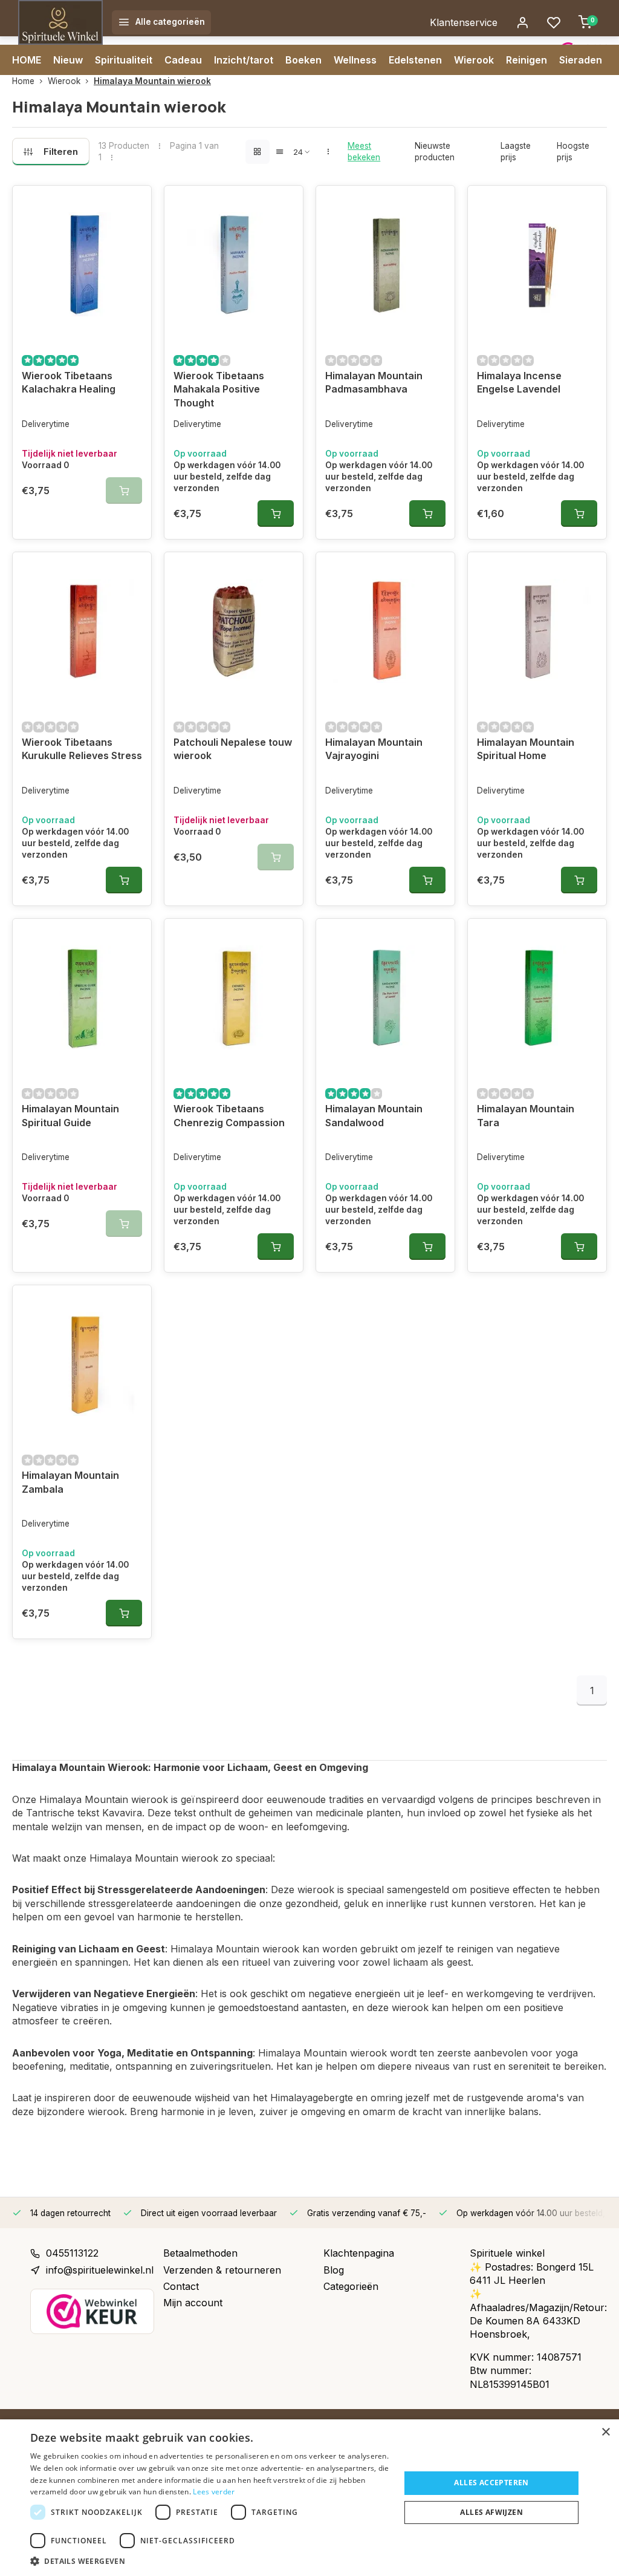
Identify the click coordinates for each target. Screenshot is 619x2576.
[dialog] (309, 2498)
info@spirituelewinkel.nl (100, 2270)
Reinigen (527, 60)
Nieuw (68, 60)
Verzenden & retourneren (222, 2270)
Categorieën (351, 2286)
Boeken (303, 60)
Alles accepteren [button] (491, 2483)
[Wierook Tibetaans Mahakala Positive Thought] (234, 264)
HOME (27, 60)
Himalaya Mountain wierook (152, 81)
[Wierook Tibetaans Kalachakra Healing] (82, 264)
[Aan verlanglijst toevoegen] (133, 204)
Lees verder (214, 2492)
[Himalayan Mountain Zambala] (82, 1364)
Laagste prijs (516, 152)
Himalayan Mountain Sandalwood (374, 1115)
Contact (181, 2286)
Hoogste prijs (573, 152)
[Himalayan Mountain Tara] (537, 997)
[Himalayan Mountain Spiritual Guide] (82, 997)
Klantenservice (464, 22)
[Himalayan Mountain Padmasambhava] (385, 264)
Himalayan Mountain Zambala (70, 1482)
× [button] (605, 2432)
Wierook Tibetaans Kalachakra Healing (69, 382)
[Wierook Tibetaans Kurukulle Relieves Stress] (82, 631)
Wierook (474, 60)
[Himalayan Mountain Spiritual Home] (537, 631)
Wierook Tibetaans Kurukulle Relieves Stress (82, 749)
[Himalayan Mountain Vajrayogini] (385, 631)
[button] (210, 2561)
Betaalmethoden (200, 2253)
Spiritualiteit (124, 60)
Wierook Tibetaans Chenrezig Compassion (229, 1115)
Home (23, 81)
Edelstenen (415, 60)
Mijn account (193, 2303)
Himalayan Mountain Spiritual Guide (70, 1115)
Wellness (355, 60)
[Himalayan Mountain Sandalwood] (385, 997)
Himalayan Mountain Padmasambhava (374, 382)
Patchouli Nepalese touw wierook (233, 749)
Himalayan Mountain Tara (526, 1115)
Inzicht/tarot (244, 60)
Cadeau (183, 60)
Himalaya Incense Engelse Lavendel (519, 382)
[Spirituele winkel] (60, 22)
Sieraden (581, 60)
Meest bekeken (364, 152)
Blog (334, 2270)
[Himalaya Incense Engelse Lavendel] (537, 264)
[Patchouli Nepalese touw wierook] (234, 631)
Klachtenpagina (359, 2253)
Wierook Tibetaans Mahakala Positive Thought (219, 389)
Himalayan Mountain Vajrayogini (374, 749)
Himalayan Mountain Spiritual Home (526, 749)
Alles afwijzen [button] (491, 2512)
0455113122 (72, 2253)
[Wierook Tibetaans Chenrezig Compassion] (234, 997)
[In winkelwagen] (276, 514)
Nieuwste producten (435, 152)
